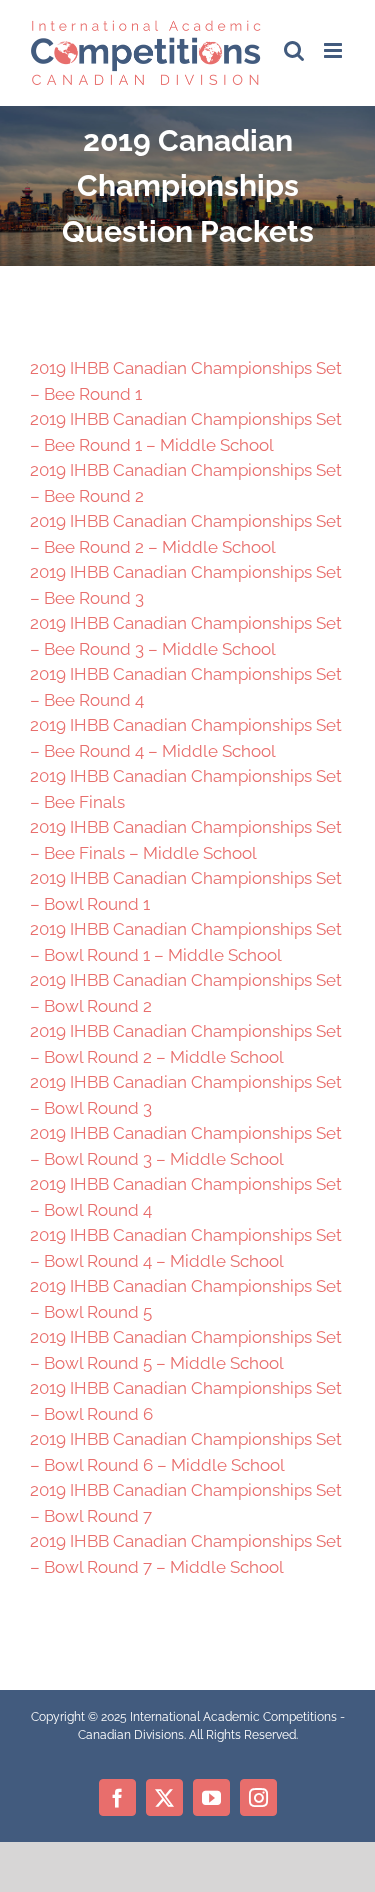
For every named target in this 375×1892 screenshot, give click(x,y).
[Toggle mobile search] (294, 50)
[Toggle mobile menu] (334, 50)
